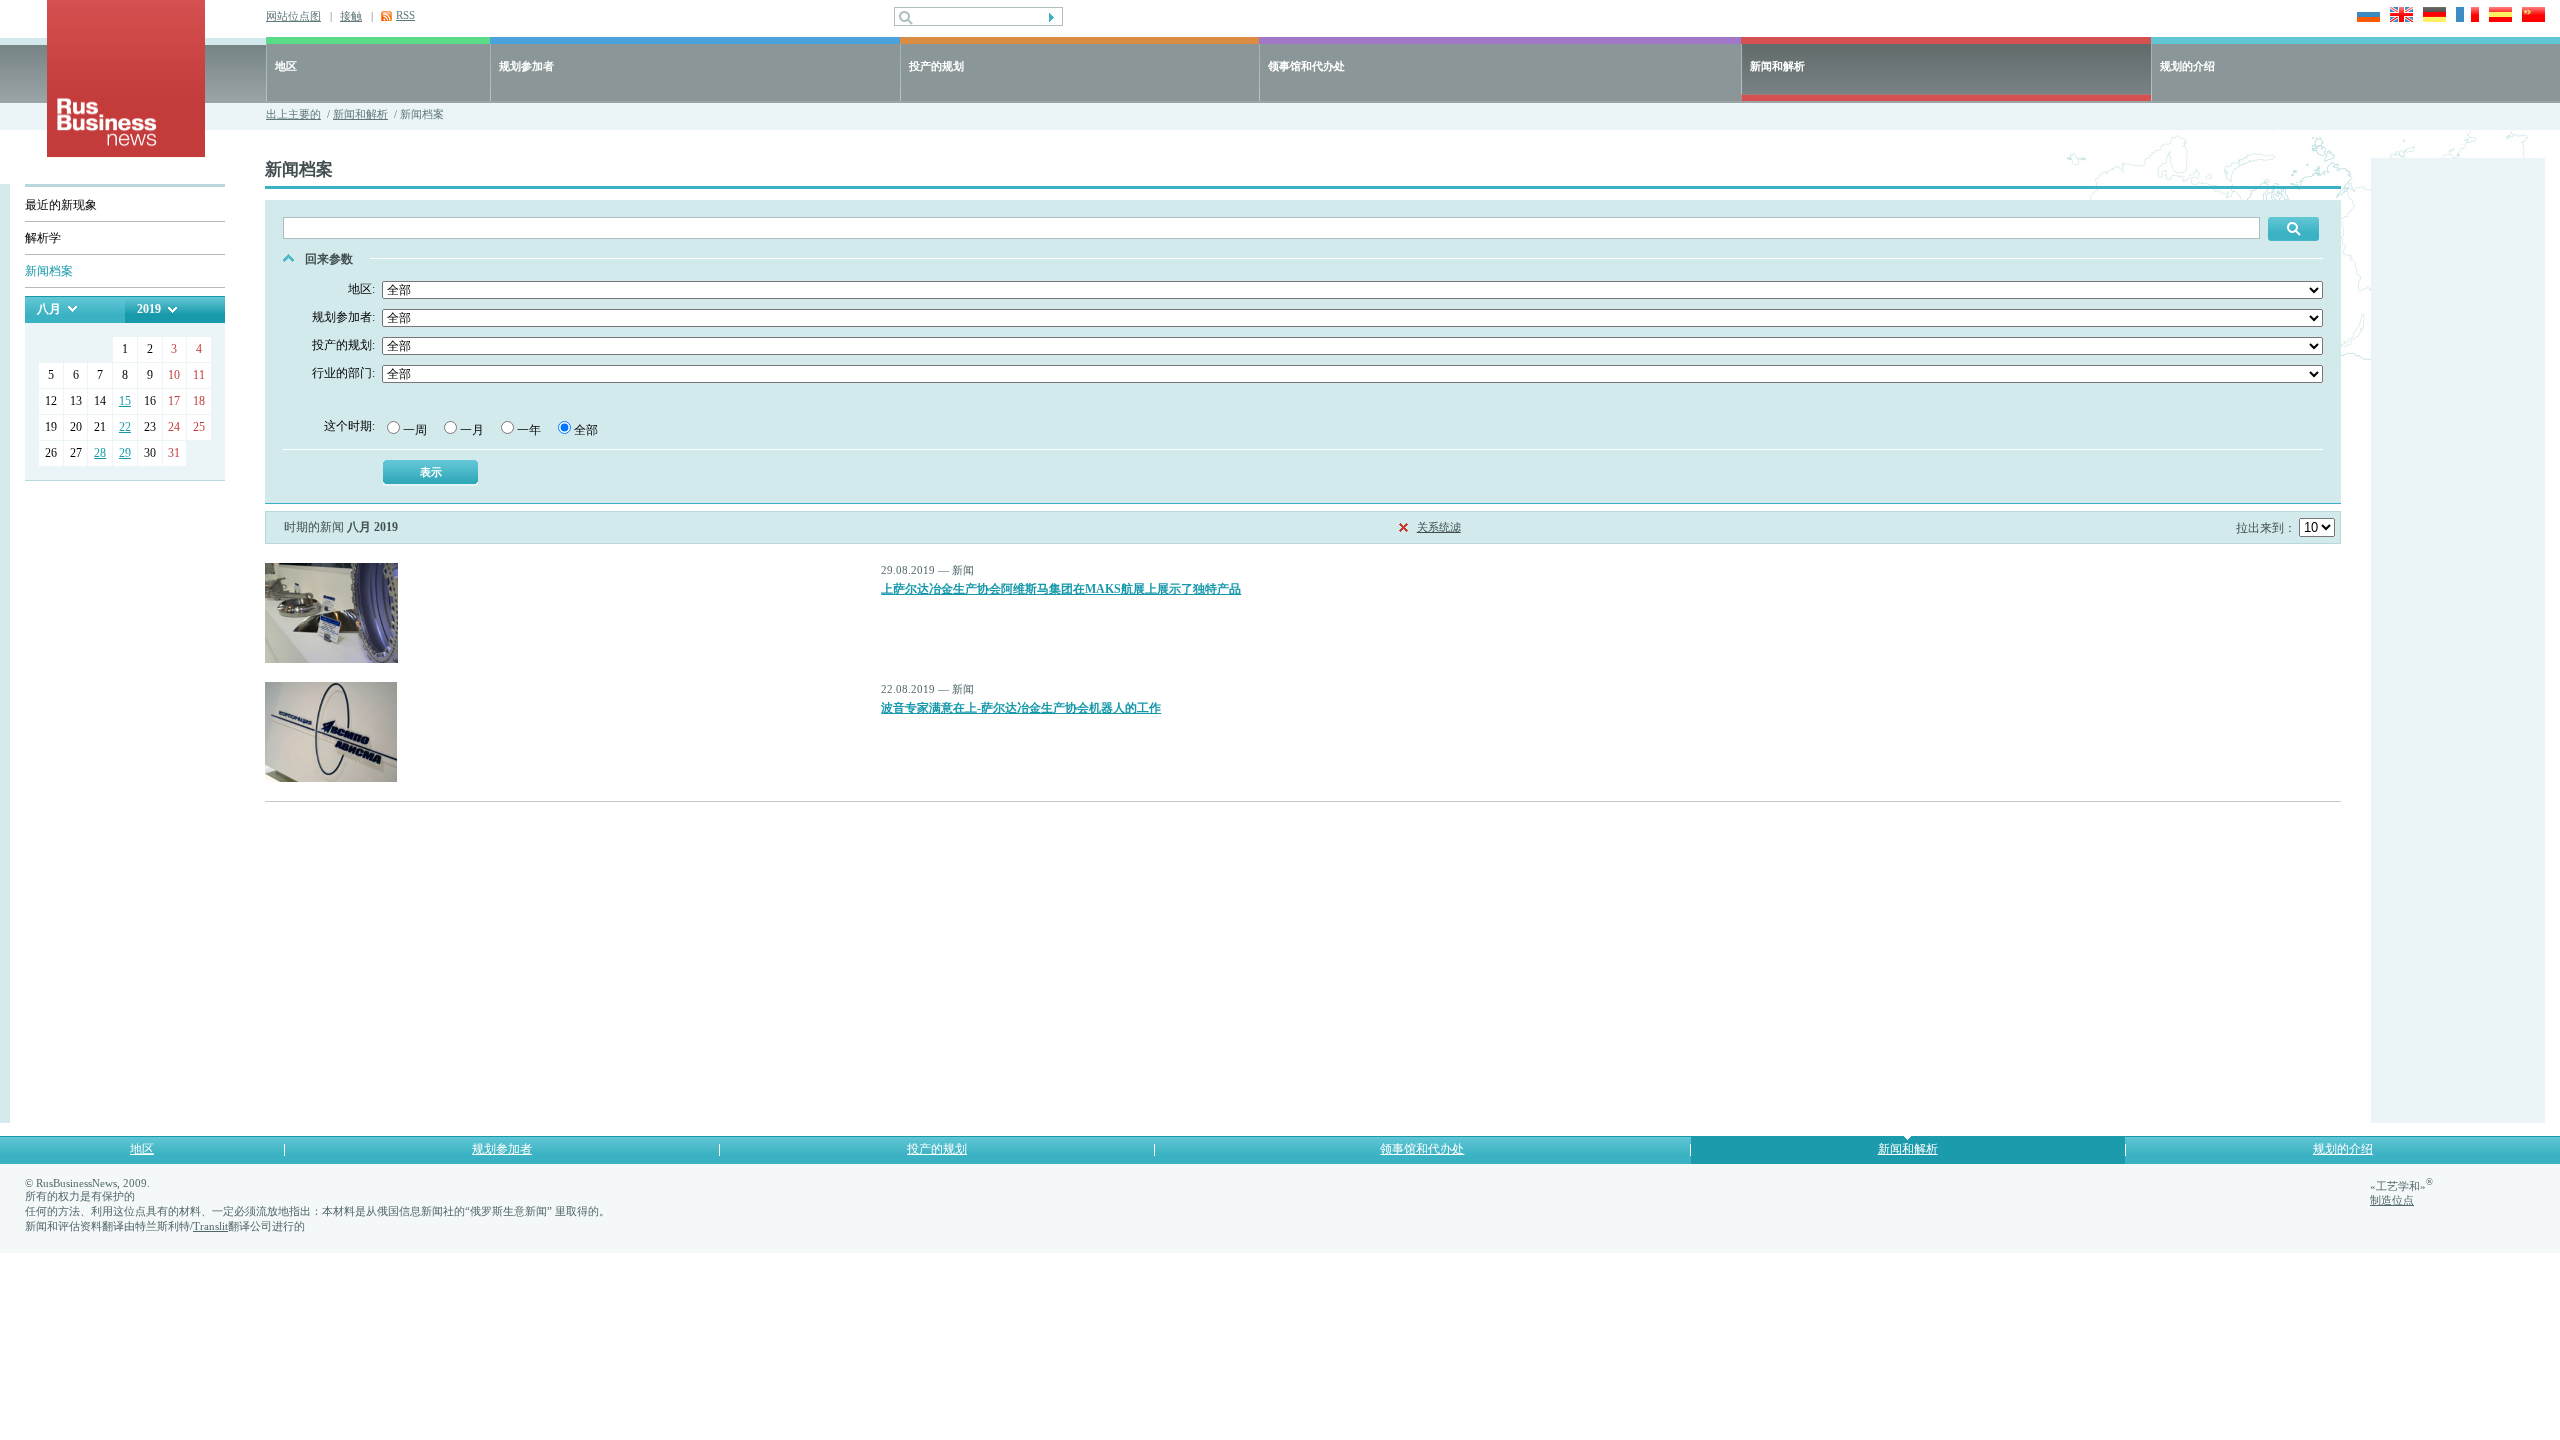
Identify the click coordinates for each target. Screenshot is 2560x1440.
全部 (586, 430)
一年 (529, 430)
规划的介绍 (2187, 66)
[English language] (2398, 16)
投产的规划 (936, 66)
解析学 (43, 238)
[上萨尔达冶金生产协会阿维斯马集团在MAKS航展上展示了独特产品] (331, 659)
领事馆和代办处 (1306, 66)
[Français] (2464, 16)
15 (125, 401)
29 (125, 453)
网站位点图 (293, 16)
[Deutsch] (2431, 16)
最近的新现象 (61, 205)
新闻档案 (49, 271)
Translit (210, 1226)
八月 (49, 309)
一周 (415, 430)
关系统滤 (1439, 527)
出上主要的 (293, 114)
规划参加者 (526, 66)
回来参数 (329, 259)
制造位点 (2392, 1200)
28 (100, 453)
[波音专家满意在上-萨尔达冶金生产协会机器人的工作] (331, 778)
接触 (351, 16)
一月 (472, 430)
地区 (286, 66)
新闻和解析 (1777, 66)
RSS (405, 15)
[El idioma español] (2497, 16)
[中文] (2530, 16)
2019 (149, 309)
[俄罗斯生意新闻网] (126, 152)
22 (125, 427)
